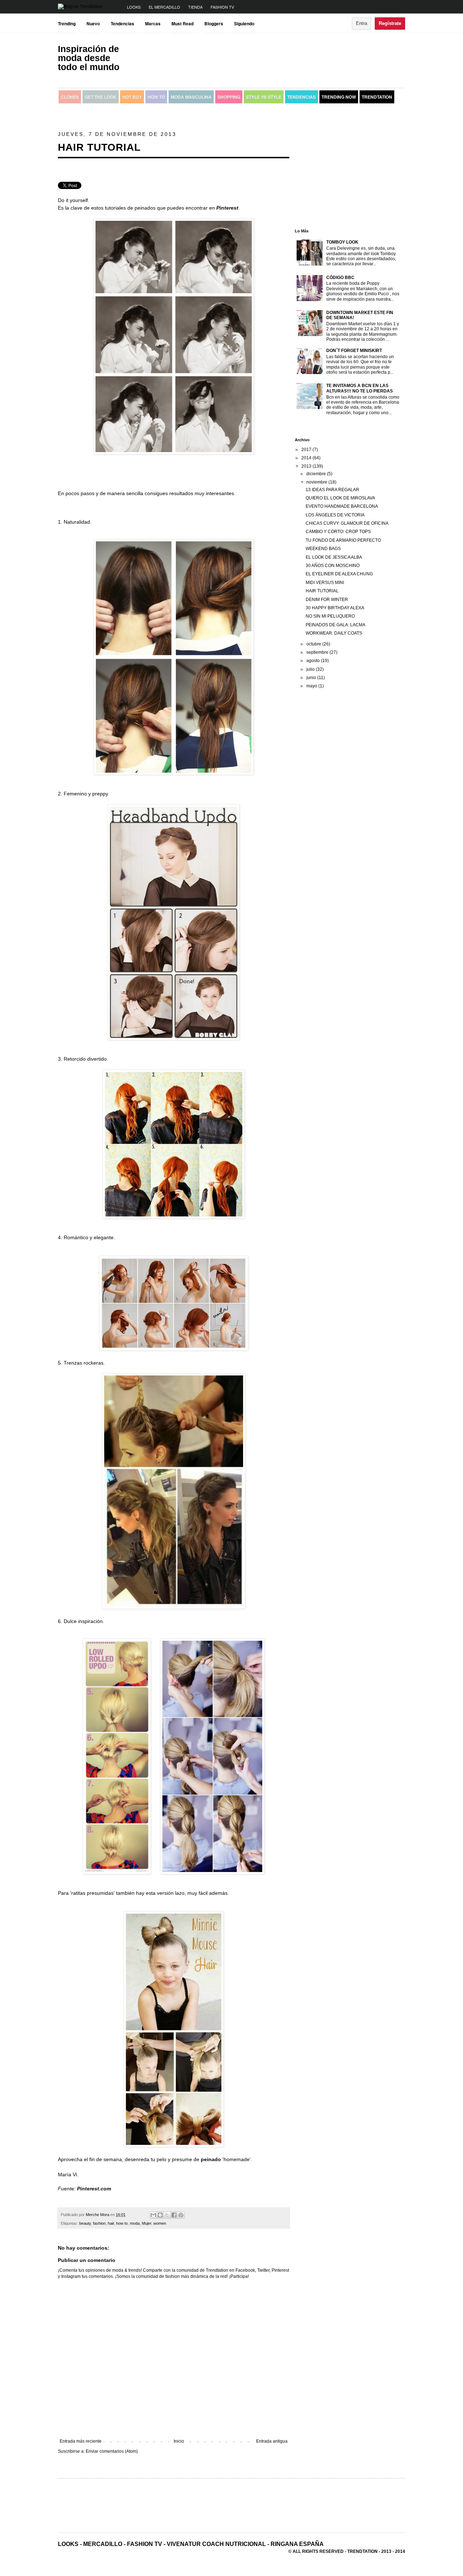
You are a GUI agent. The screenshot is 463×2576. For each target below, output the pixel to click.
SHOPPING (229, 97)
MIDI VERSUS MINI (325, 583)
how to (122, 2223)
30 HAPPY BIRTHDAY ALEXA (335, 608)
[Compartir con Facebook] (174, 2215)
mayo (312, 686)
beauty (85, 2223)
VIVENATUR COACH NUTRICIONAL (216, 2544)
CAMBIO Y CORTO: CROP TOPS (338, 532)
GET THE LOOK (101, 97)
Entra (362, 23)
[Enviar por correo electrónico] (153, 2215)
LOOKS (134, 7)
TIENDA (195, 7)
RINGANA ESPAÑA (297, 2544)
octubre (314, 644)
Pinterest (227, 208)
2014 (307, 458)
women (160, 2223)
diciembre (317, 474)
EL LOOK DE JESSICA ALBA (334, 557)
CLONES (70, 97)
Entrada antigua (272, 2441)
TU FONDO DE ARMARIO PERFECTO (343, 540)
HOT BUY (132, 97)
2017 (307, 450)
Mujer (146, 2223)
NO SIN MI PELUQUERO (330, 616)
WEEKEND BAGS (323, 549)
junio (312, 678)
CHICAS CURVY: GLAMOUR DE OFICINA (347, 523)
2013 (307, 466)
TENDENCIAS (301, 97)
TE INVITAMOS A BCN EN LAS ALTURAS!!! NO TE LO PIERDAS (360, 388)
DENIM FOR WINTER (327, 600)
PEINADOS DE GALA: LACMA (335, 625)
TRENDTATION (377, 97)
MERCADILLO (103, 2544)
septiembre (318, 652)
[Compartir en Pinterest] (181, 2215)
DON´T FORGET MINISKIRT (354, 351)
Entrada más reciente (81, 2441)
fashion (99, 2223)
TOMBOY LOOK (342, 242)
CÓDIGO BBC (340, 278)
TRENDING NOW (339, 97)
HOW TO (156, 97)
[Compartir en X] (167, 2215)
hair (111, 2223)
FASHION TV (222, 7)
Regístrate (390, 23)
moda (135, 2223)
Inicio (179, 2441)
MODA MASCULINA (191, 97)
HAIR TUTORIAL (322, 591)
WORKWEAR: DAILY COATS (334, 633)
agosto (314, 661)
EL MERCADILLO (164, 7)
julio (311, 669)
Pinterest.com (94, 2189)
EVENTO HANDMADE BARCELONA (342, 506)
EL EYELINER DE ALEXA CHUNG (339, 574)
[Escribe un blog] (160, 2215)
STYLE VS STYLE (264, 97)
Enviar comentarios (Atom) (112, 2451)
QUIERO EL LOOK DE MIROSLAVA (340, 498)
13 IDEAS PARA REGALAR (332, 490)
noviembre (317, 482)
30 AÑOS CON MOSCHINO (333, 566)
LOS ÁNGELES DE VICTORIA (335, 515)
